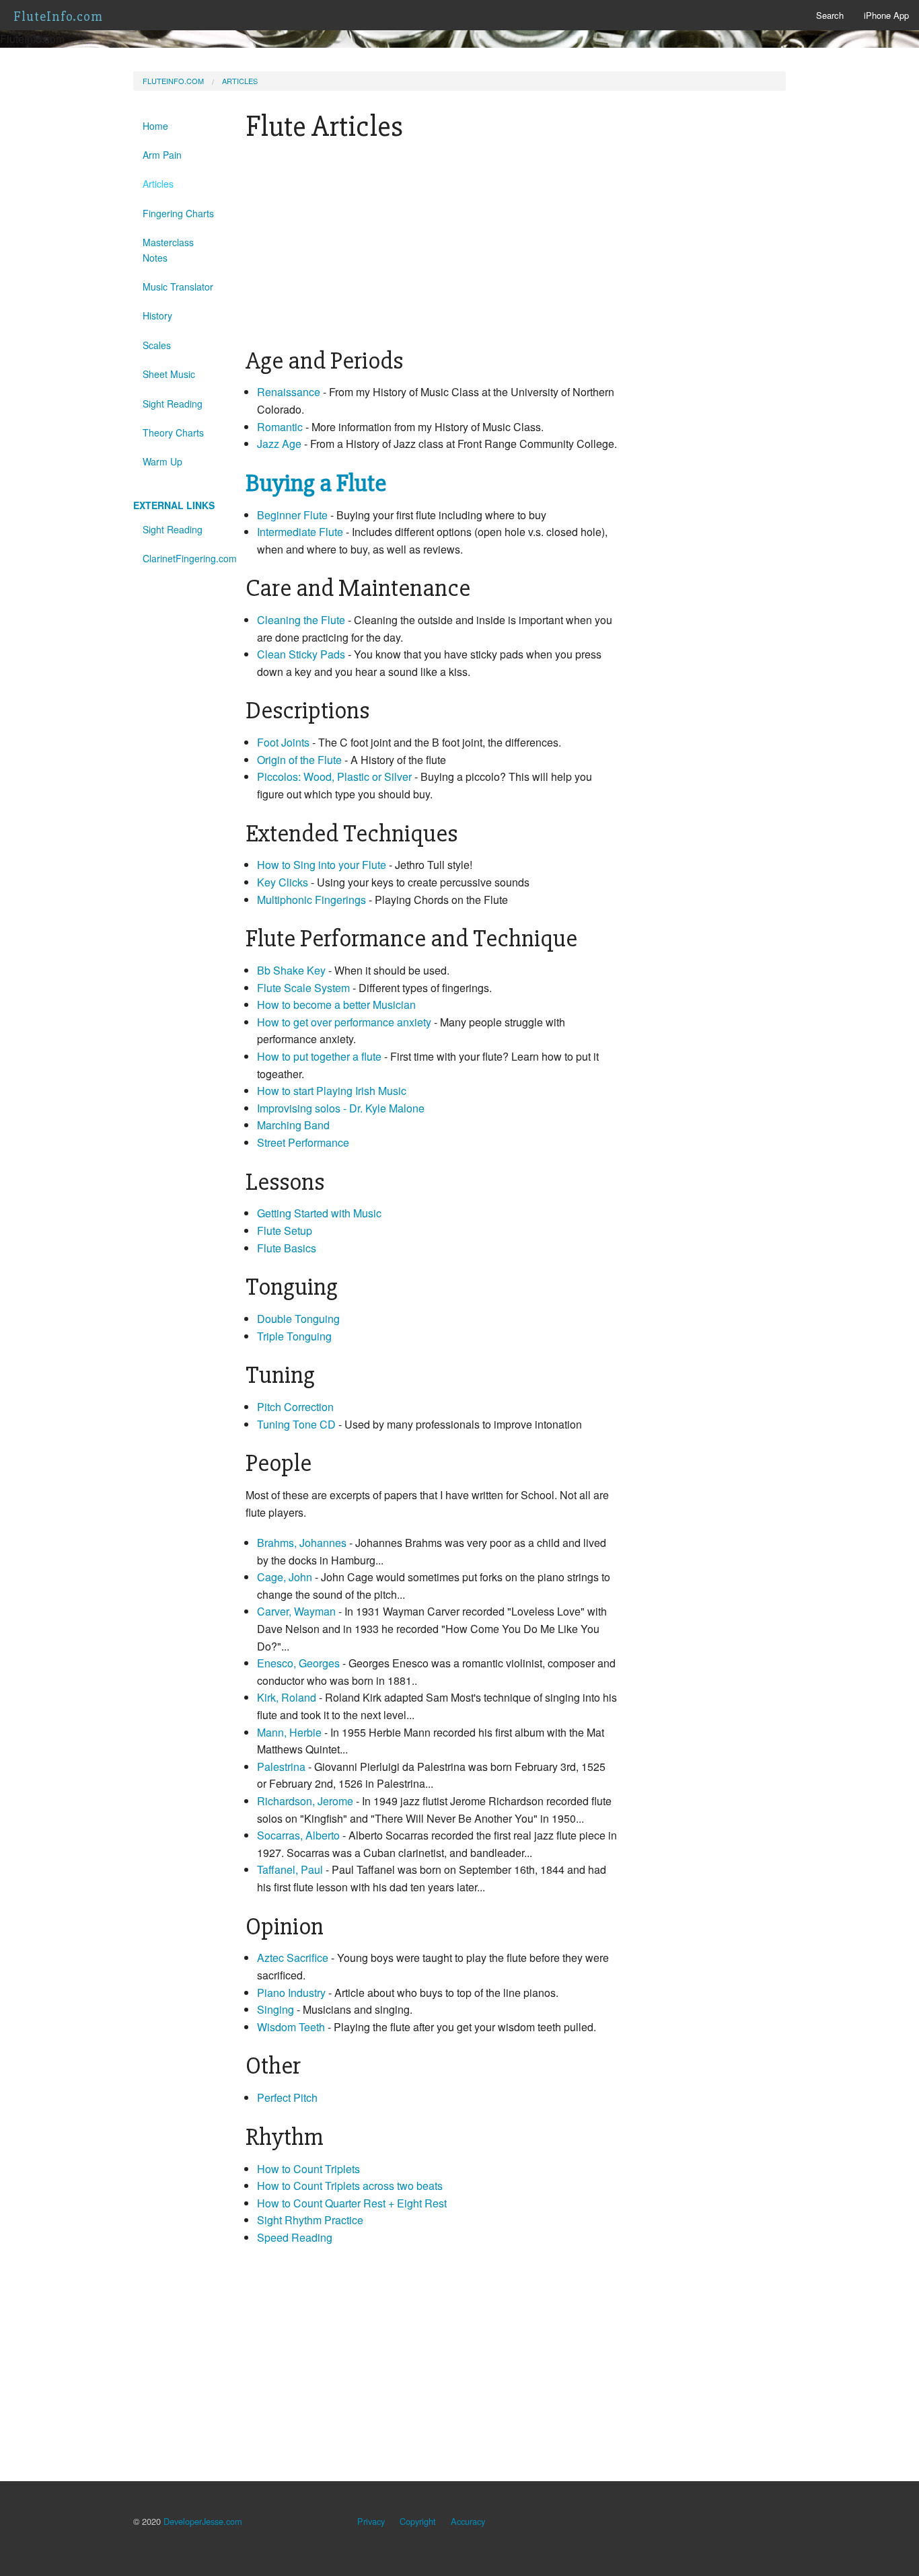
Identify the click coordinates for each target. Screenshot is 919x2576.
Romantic (280, 427)
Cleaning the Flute (301, 620)
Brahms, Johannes (302, 1543)
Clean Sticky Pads (301, 654)
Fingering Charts (178, 213)
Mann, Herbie (289, 1732)
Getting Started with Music (319, 1213)
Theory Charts (173, 432)
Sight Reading (173, 404)
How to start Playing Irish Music (332, 1091)
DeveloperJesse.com (203, 2521)
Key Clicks (284, 882)
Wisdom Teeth (292, 2027)
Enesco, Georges (298, 1663)
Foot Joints (283, 742)
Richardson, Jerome (305, 1801)
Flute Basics (287, 1248)
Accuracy (468, 2521)
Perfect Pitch (287, 2097)
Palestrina (281, 1767)
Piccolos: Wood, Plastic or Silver (336, 776)
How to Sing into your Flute (322, 865)
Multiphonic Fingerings (313, 900)
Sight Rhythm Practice (310, 2220)
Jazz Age (279, 444)
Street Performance (303, 1142)
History (157, 315)
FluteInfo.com (59, 16)
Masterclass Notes (168, 250)
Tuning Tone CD (298, 1424)
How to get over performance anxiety (344, 1022)
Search (830, 15)
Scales (157, 345)
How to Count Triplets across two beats (350, 2186)
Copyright (418, 2521)
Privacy (371, 2521)
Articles (240, 81)
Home (155, 126)
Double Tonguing (298, 1319)
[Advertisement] (432, 247)
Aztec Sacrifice (293, 1958)
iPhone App (886, 15)
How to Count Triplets (308, 2169)
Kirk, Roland (287, 1697)
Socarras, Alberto (298, 1835)
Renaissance (289, 392)
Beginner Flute (292, 515)
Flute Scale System (305, 988)
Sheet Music (169, 374)
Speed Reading (295, 2237)
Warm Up (162, 461)
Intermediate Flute (300, 532)
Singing (275, 2009)
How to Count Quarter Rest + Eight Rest (352, 2203)
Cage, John (285, 1577)
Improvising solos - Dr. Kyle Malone (341, 1108)
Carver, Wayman (296, 1611)
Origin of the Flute (299, 760)
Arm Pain (162, 155)
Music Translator (178, 287)
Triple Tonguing (294, 1336)
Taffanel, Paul (290, 1869)
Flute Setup (285, 1230)
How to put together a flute (319, 1056)
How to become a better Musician (336, 1005)
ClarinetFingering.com (184, 558)
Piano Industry (291, 1993)
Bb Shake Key (291, 970)
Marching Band (293, 1125)
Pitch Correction (295, 1407)
